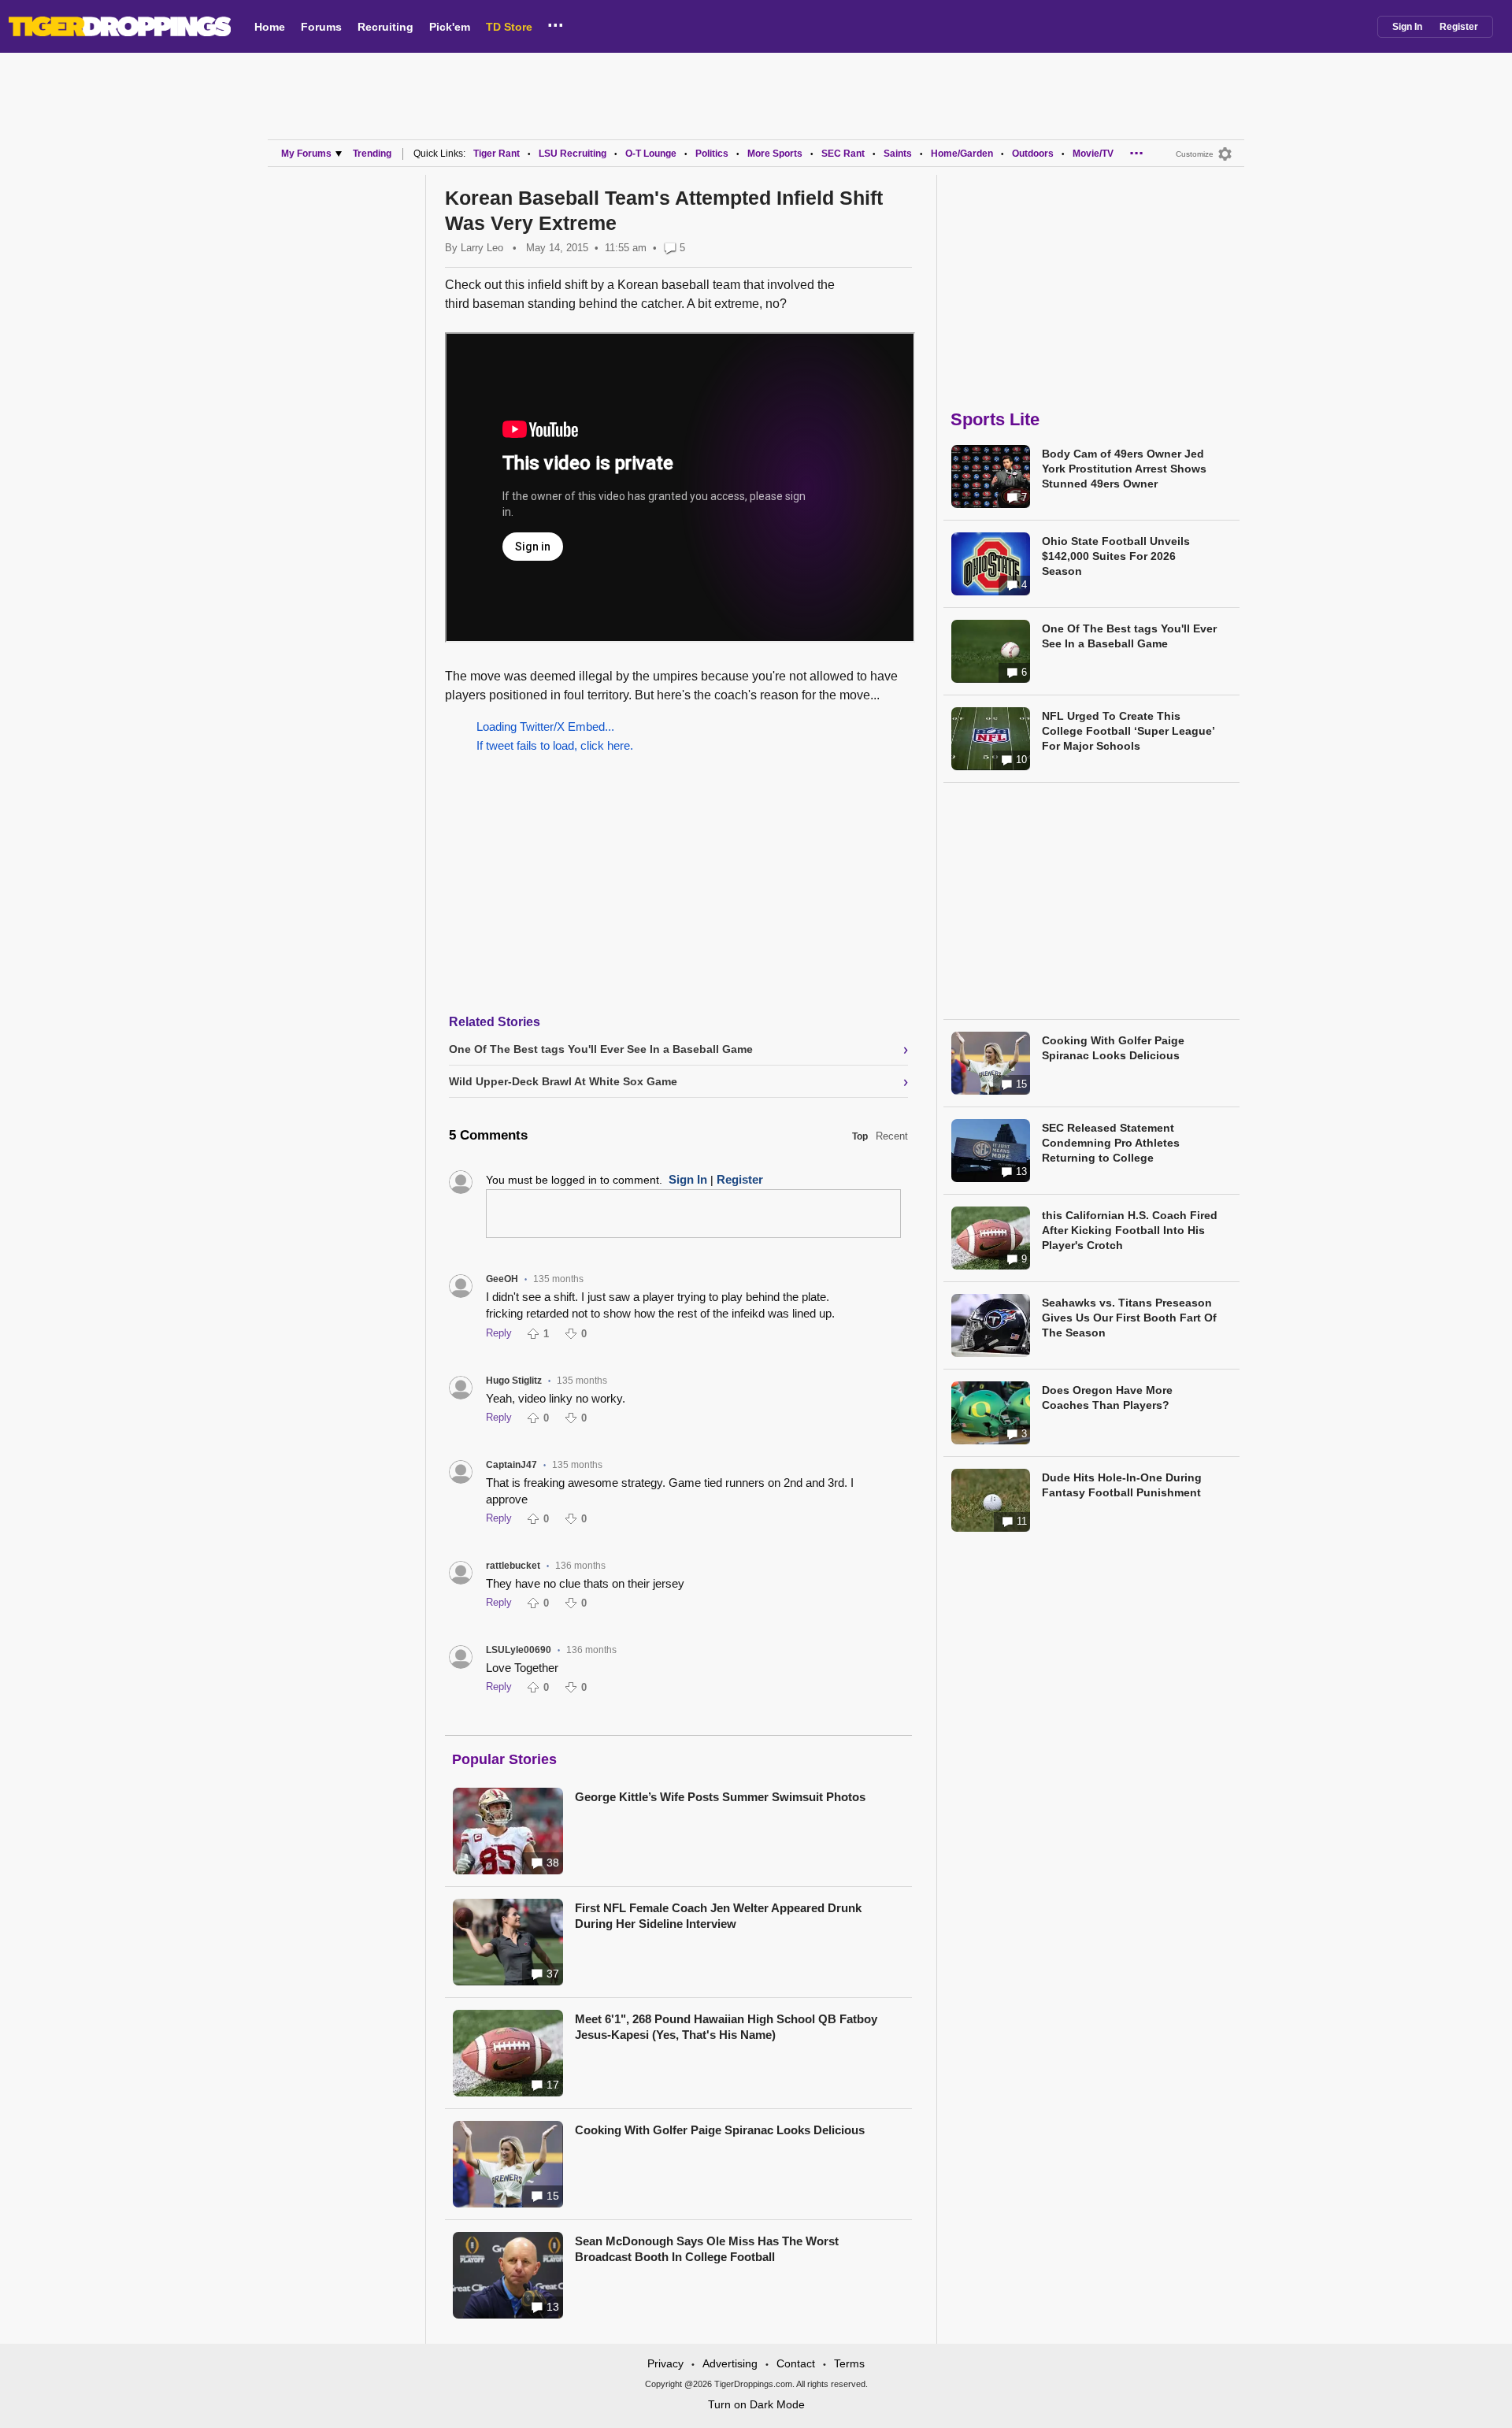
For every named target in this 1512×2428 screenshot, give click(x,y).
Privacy (665, 2363)
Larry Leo (482, 248)
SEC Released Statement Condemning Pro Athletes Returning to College (1111, 1143)
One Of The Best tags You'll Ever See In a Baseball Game (1129, 636)
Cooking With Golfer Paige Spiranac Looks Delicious (720, 2130)
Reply (499, 1333)
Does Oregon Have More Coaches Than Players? (1107, 1397)
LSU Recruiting (573, 154)
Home (270, 27)
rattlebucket (513, 1566)
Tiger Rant (497, 154)
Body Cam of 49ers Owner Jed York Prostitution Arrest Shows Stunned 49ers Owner (1124, 469)
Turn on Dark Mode (756, 2404)
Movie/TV (1093, 154)
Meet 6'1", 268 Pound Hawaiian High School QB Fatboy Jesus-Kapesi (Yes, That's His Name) (726, 2027)
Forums (321, 27)
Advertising (730, 2363)
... (556, 23)
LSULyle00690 (519, 1650)
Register (1459, 27)
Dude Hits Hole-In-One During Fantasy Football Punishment (1122, 1485)
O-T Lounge (651, 154)
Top (860, 1136)
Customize (1195, 154)
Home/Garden (962, 154)
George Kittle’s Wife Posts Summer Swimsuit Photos (720, 1797)
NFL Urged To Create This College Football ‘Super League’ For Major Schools (1128, 731)
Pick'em (450, 27)
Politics (712, 154)
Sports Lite (995, 419)
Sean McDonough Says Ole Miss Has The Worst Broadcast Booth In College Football (707, 2249)
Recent (892, 1136)
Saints (898, 154)
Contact (796, 2363)
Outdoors (1033, 154)
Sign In (1407, 27)
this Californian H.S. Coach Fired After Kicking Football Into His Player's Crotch (1130, 1230)
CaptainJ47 (511, 1465)
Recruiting (385, 27)
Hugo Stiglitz (514, 1381)
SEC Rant (843, 154)
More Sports (775, 154)
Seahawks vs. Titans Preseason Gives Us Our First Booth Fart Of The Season (1129, 1318)
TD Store (509, 27)
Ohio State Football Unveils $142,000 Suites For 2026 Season (1116, 556)
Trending (372, 154)
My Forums (306, 154)
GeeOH (502, 1279)
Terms (849, 2363)
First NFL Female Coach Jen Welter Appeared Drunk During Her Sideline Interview (718, 1916)
